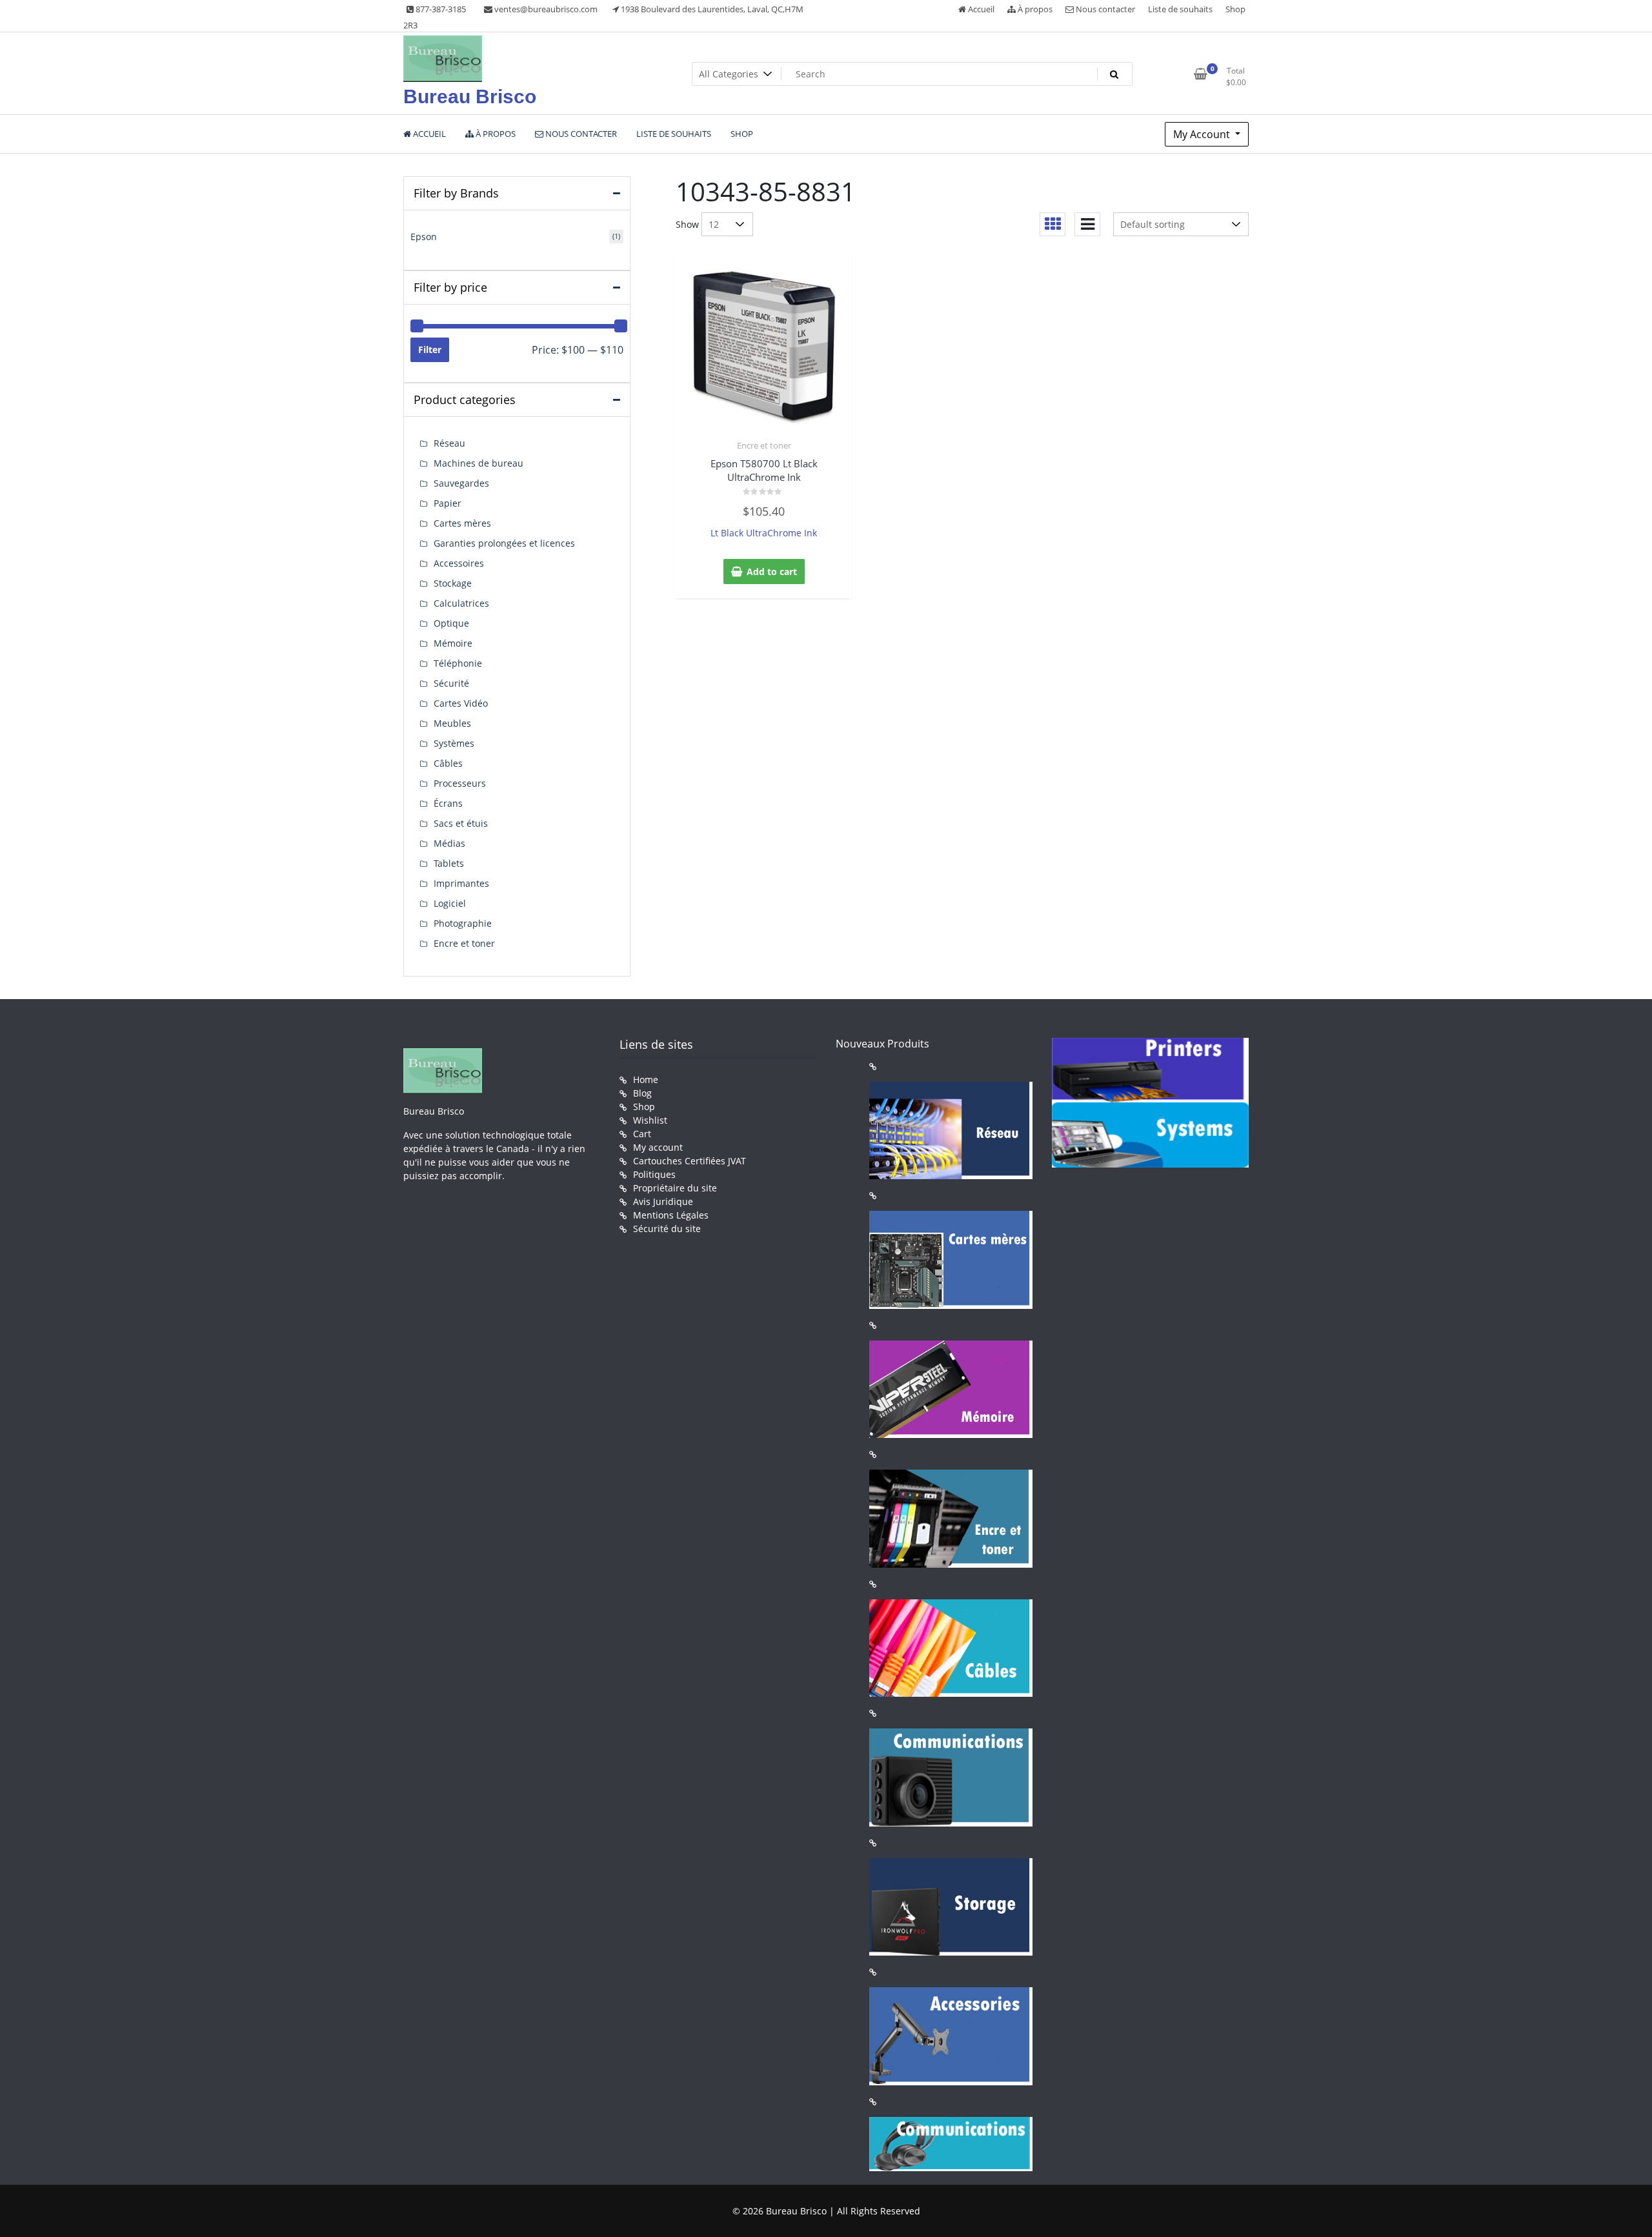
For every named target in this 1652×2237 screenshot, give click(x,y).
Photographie (463, 923)
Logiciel (450, 903)
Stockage (453, 583)
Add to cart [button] (772, 572)
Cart (642, 1134)
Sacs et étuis (461, 823)
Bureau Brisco (470, 96)
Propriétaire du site (675, 1188)
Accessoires (459, 563)
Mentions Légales (671, 1215)
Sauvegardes (461, 483)
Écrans (448, 803)
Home (646, 1079)
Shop (1235, 9)
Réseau (449, 443)
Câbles (448, 763)
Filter (430, 349)
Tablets (449, 863)
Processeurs (460, 783)
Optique (451, 623)
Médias (449, 843)
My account (658, 1147)
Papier (448, 503)
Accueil (980, 9)
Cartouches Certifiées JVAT (690, 1161)
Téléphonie (458, 663)
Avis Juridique (663, 1201)
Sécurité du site (667, 1229)
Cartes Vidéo (461, 703)
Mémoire (453, 643)
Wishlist (650, 1120)
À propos (1034, 9)
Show (687, 224)
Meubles (452, 723)
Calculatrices (461, 603)
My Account (1203, 134)
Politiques (654, 1174)
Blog (642, 1093)
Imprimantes (461, 883)
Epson (424, 237)
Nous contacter (1104, 9)
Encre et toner (764, 445)
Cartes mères (462, 523)
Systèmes (454, 743)
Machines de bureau (478, 463)
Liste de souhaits (1180, 9)
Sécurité (451, 683)
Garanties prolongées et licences (504, 543)
